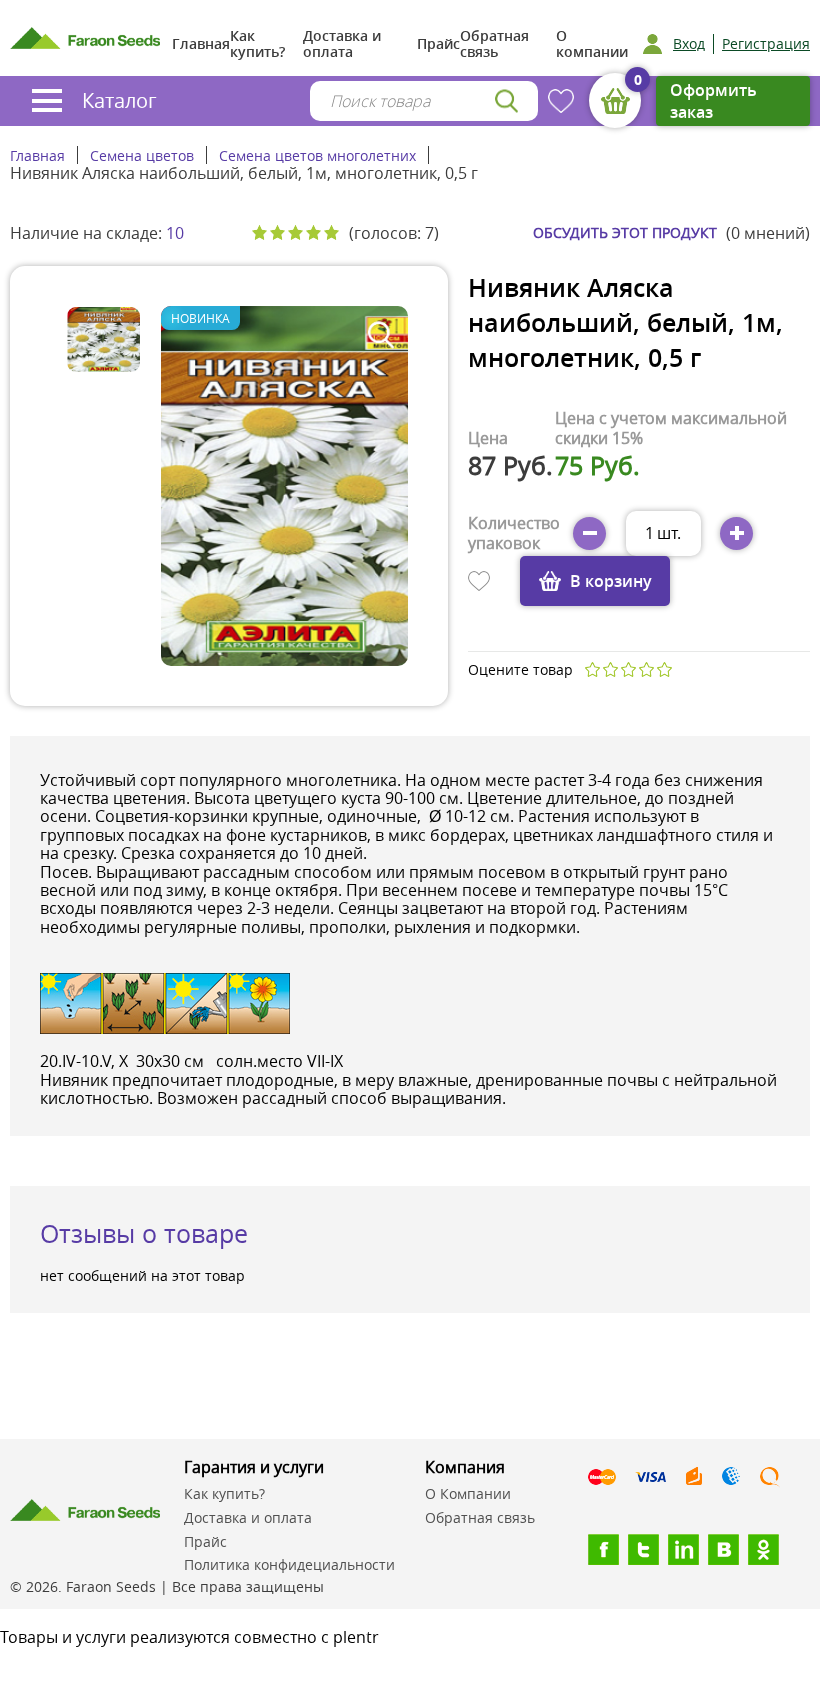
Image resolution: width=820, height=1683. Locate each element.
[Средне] (628, 669)
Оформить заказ (713, 101)
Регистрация (766, 44)
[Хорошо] (646, 669)
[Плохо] (610, 669)
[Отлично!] (664, 669)
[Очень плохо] (592, 669)
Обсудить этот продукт (625, 233)
